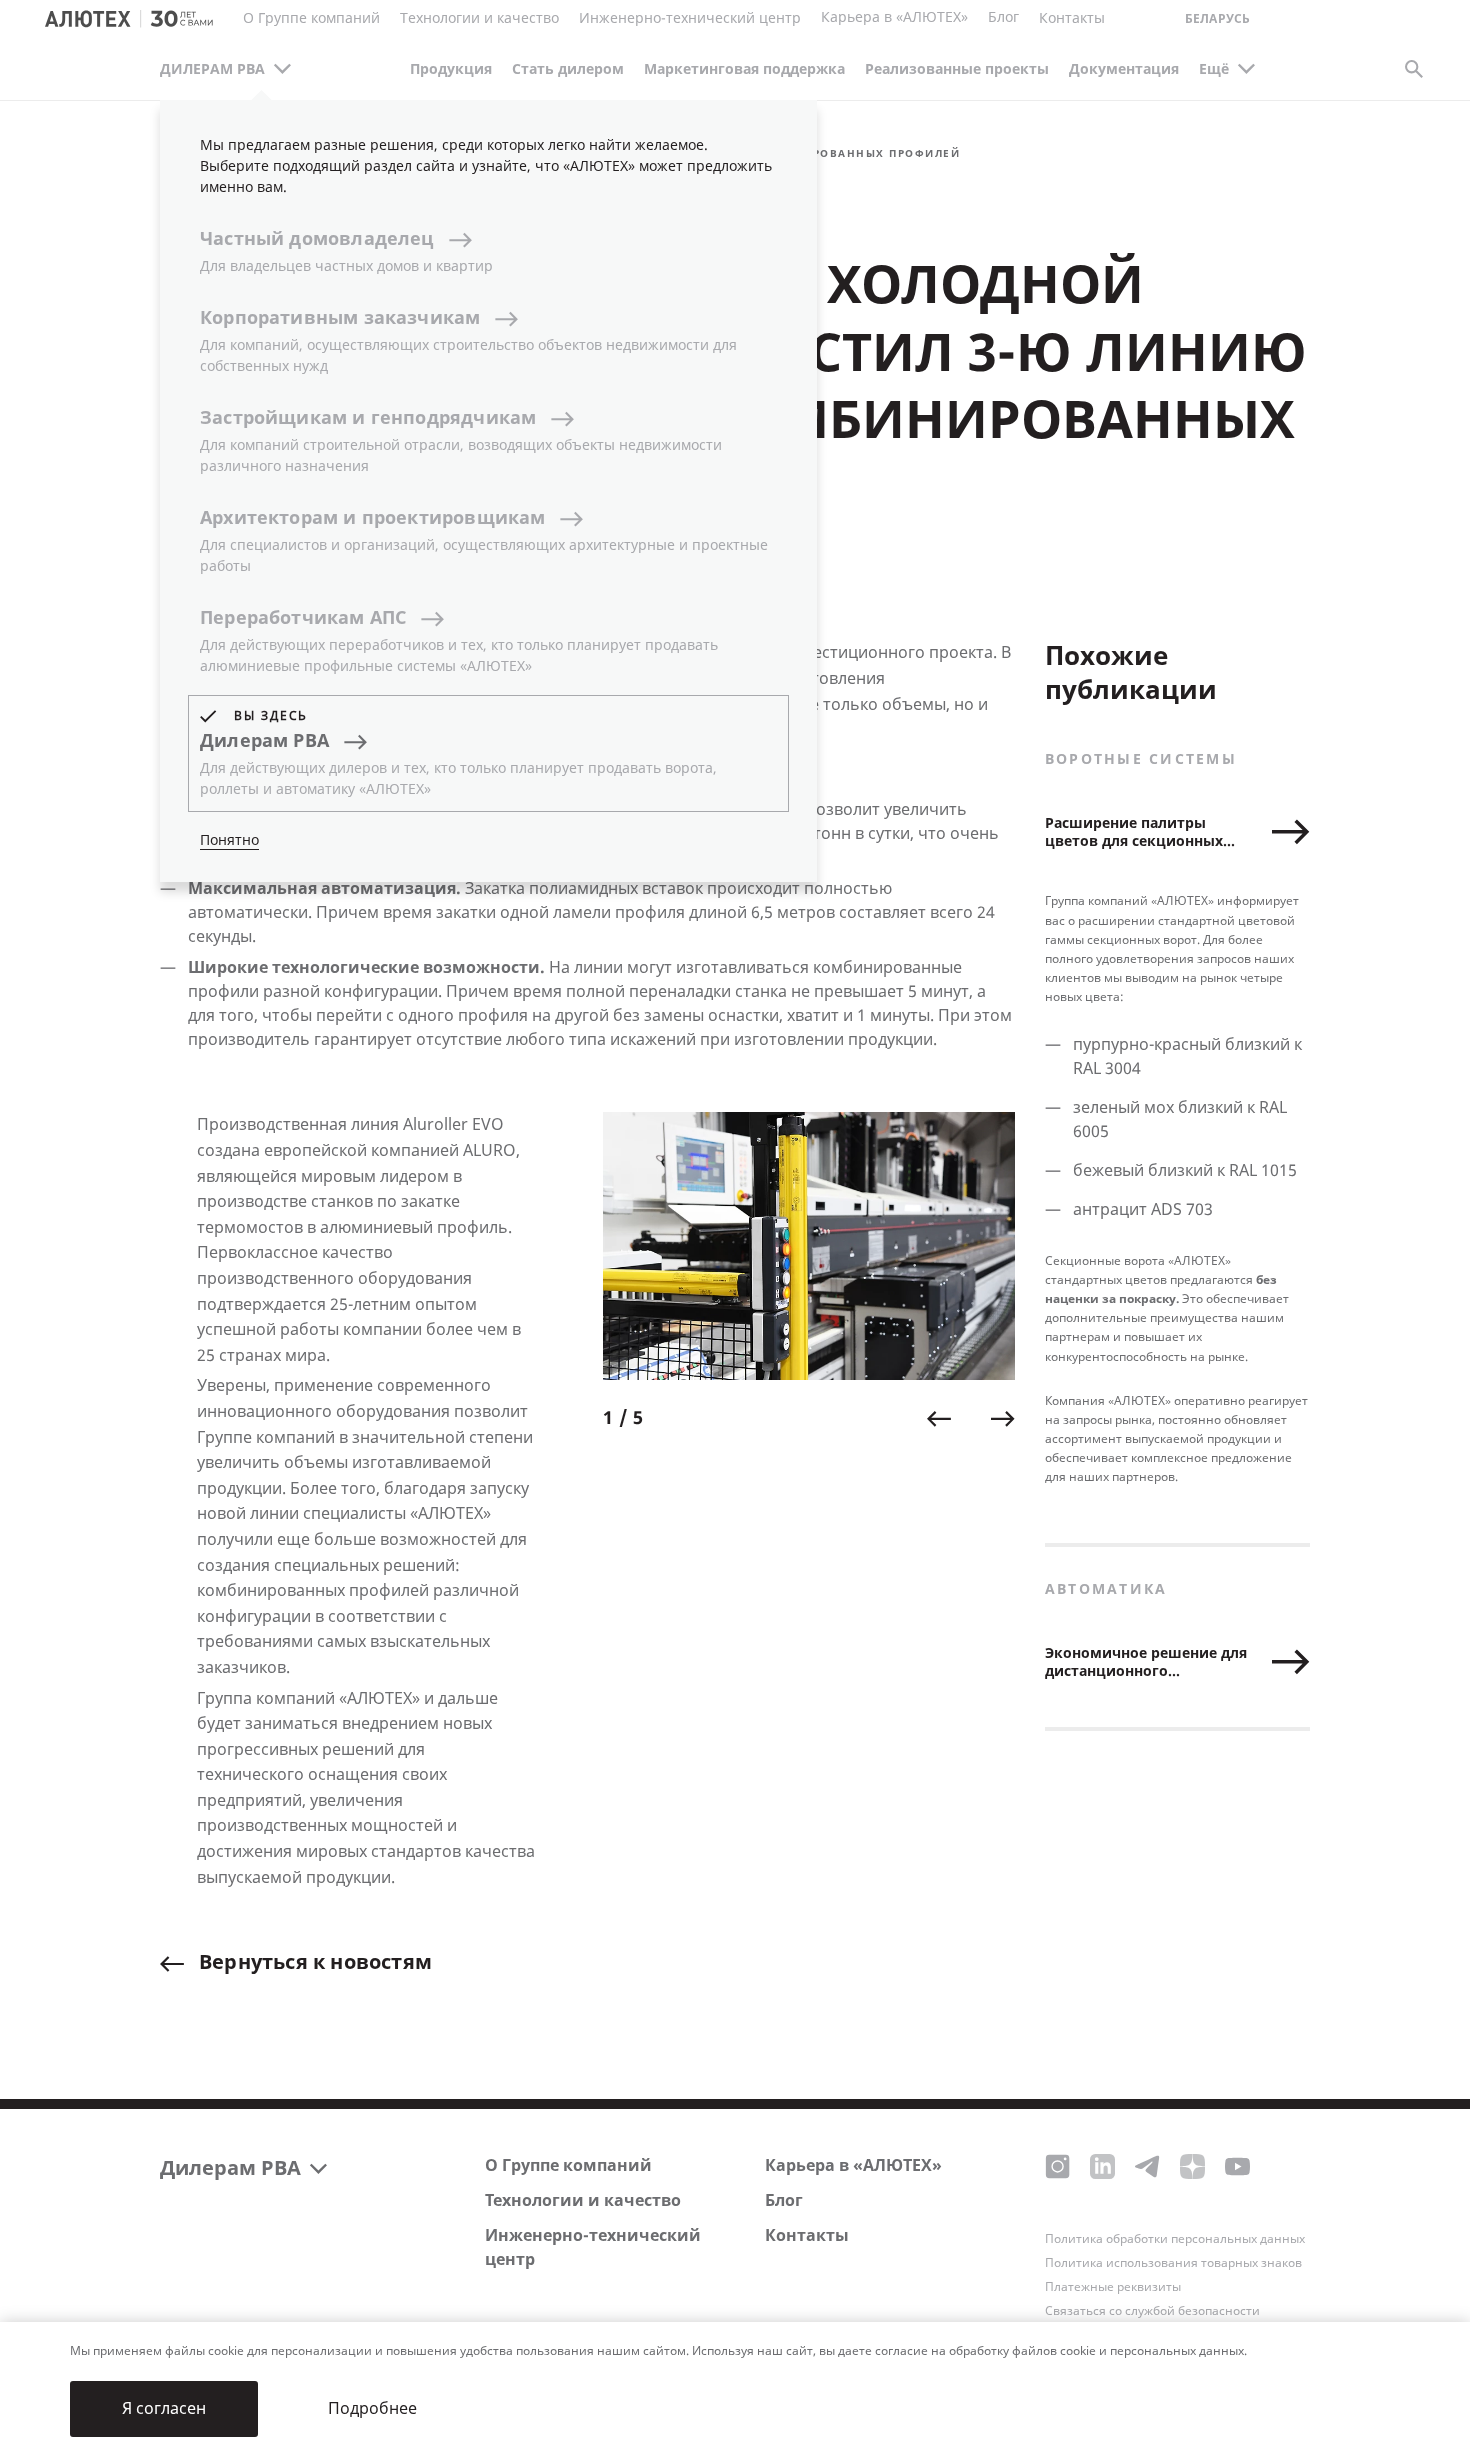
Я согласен (164, 2408)
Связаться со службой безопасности (1152, 2311)
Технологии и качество (583, 2200)
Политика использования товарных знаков (1173, 2263)
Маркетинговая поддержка (744, 69)
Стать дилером (568, 69)
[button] (939, 1419)
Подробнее (372, 2408)
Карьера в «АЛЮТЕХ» (894, 17)
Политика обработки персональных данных (1175, 2239)
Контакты (807, 2235)
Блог (1003, 17)
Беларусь (1217, 19)
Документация (1124, 69)
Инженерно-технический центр (593, 2247)
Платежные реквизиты (1113, 2287)
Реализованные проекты (957, 69)
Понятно (229, 840)
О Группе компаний (568, 2165)
